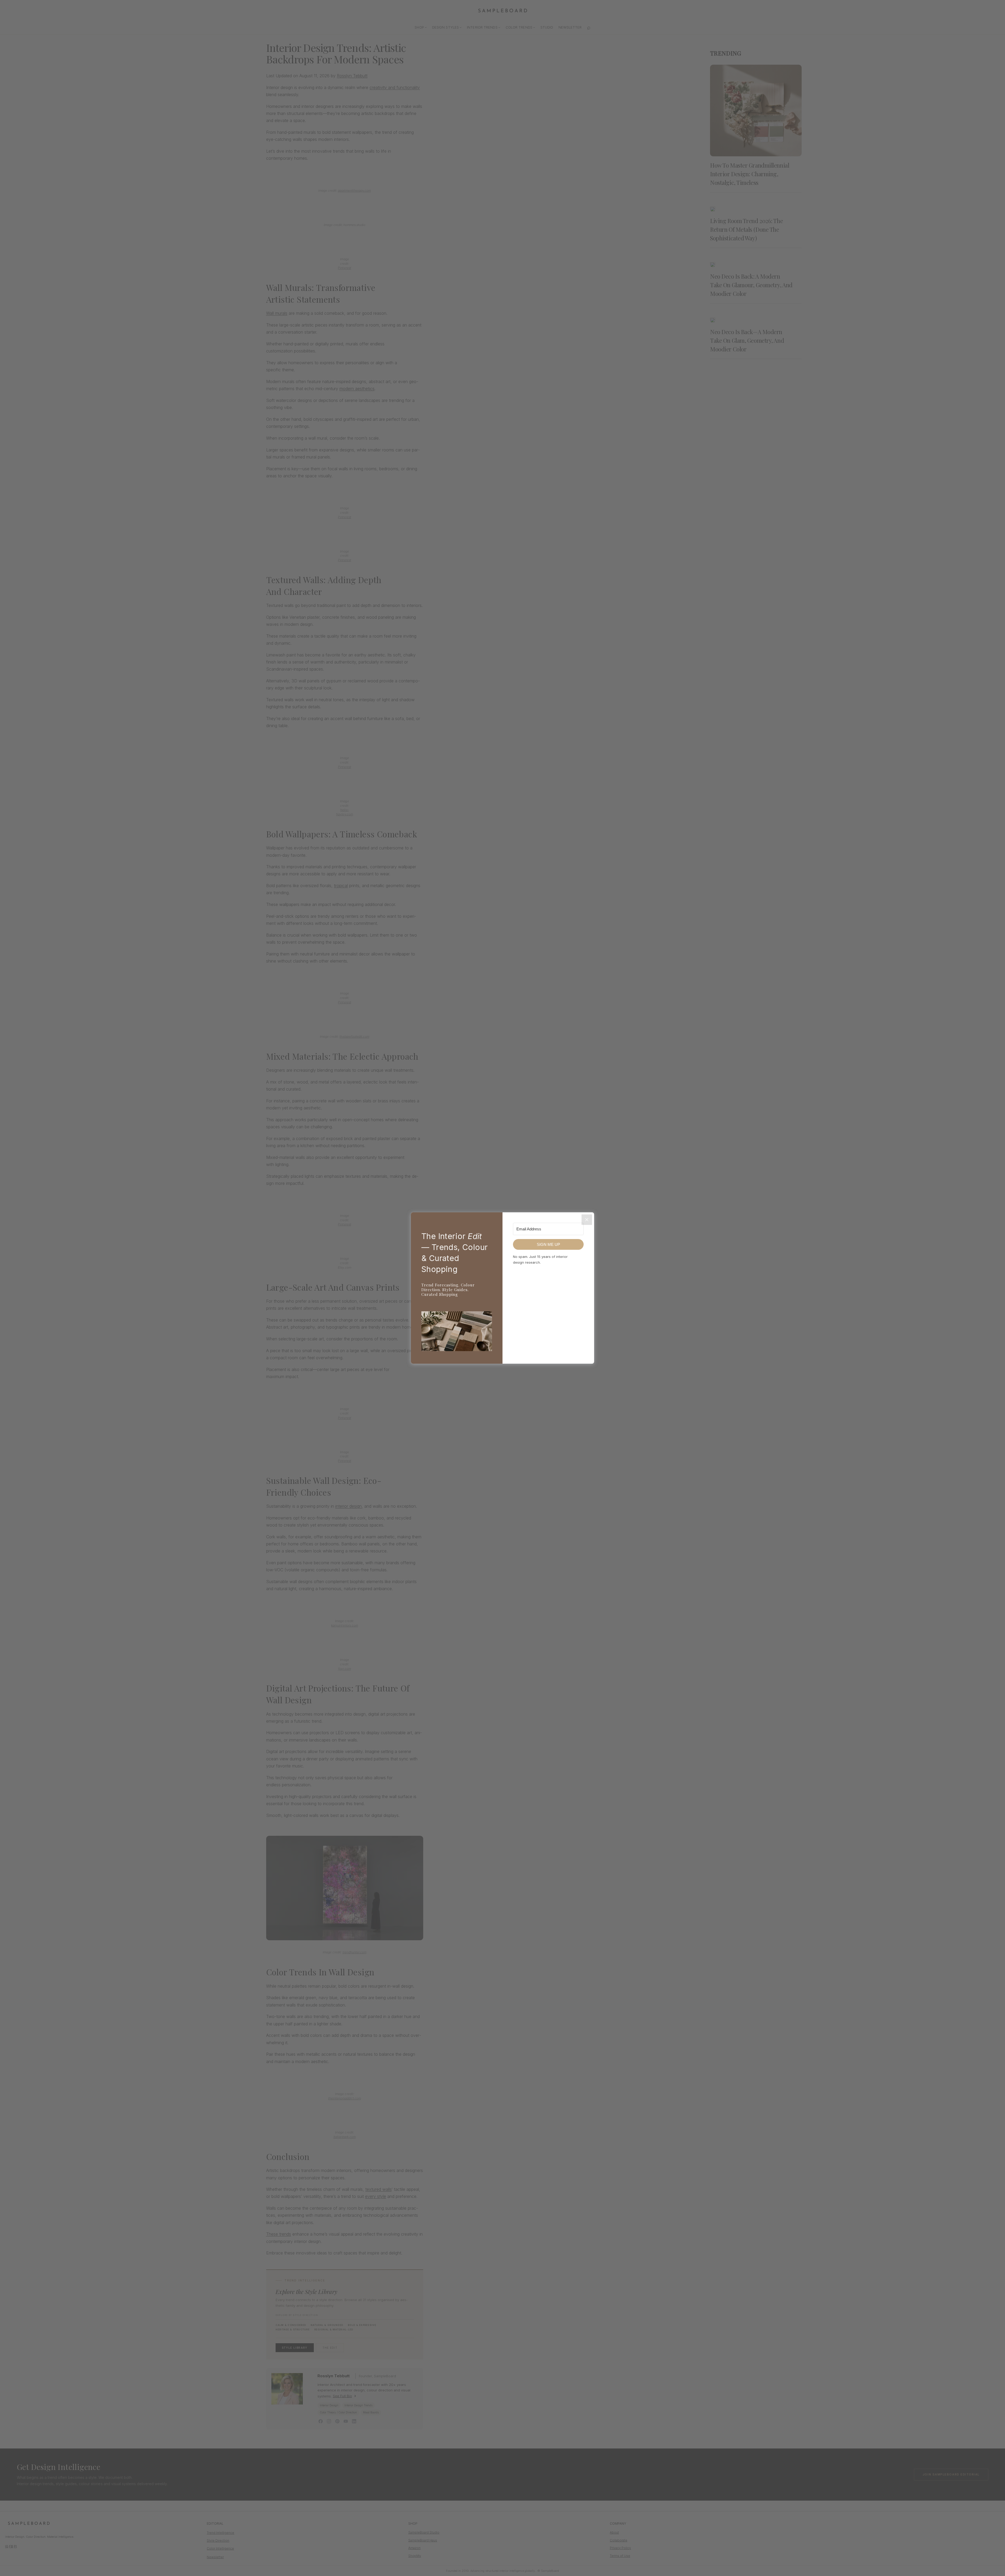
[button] (457, 1332)
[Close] (587, 1220)
